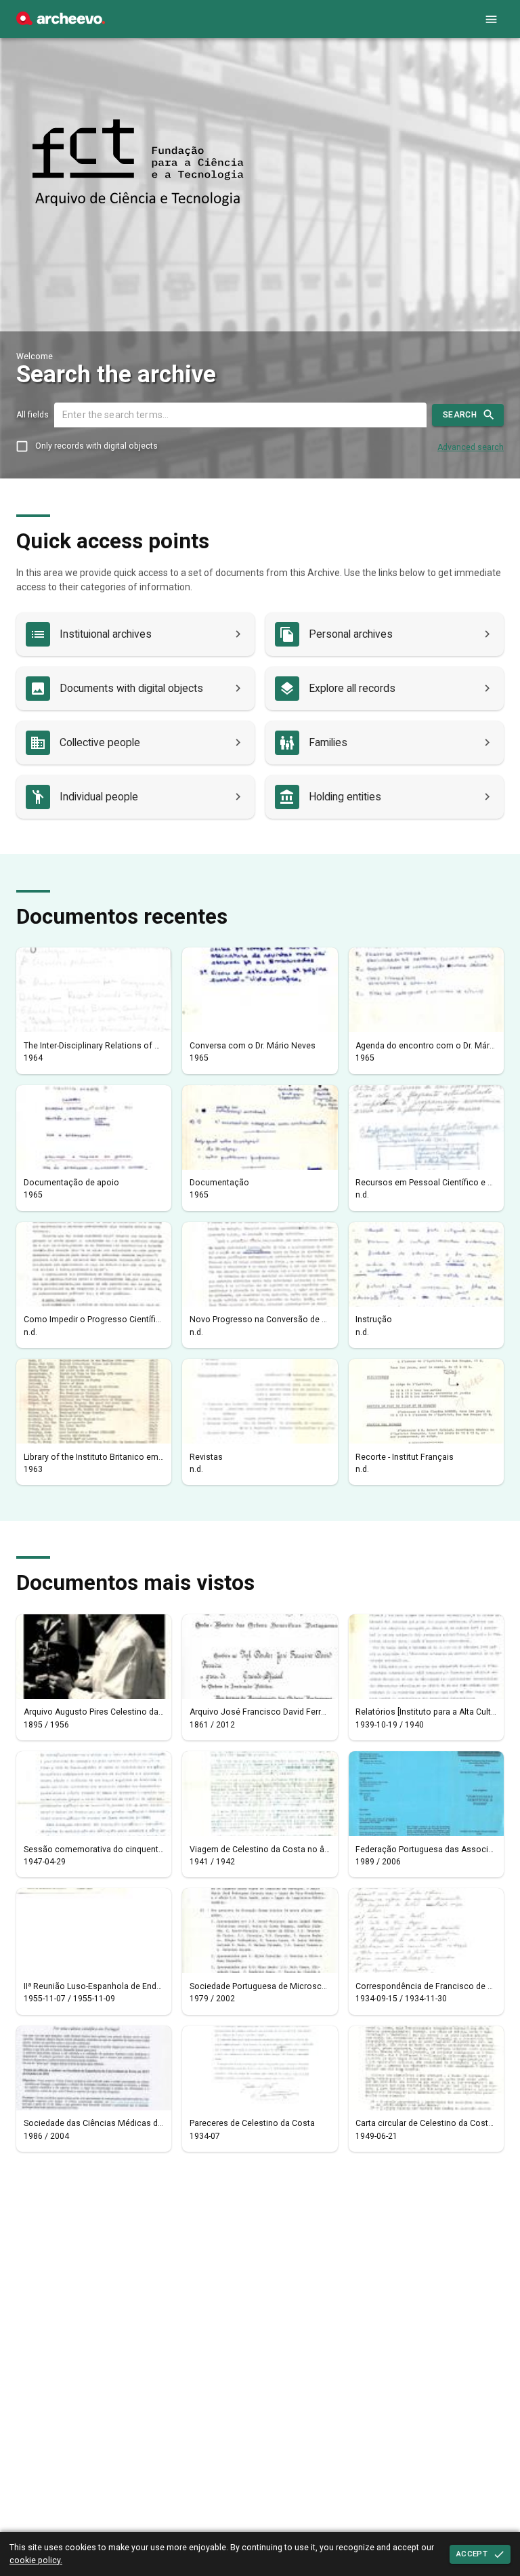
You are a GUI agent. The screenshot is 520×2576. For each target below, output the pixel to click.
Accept (472, 2554)
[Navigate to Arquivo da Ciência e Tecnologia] (138, 164)
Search (460, 415)
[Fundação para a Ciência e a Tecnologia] (61, 22)
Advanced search (471, 447)
